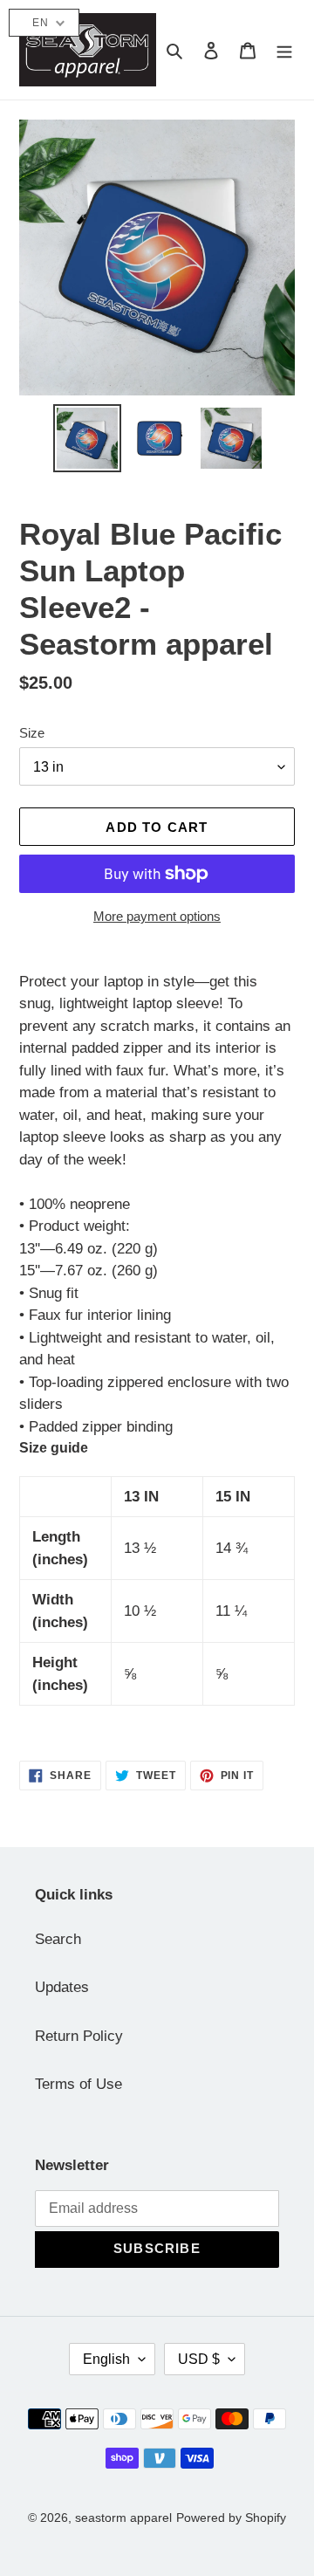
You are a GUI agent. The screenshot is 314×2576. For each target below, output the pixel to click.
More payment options (157, 916)
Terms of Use (78, 2084)
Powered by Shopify (231, 2518)
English (106, 2359)
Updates (62, 1987)
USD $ (199, 2359)
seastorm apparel (123, 2518)
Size (32, 733)
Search (58, 1939)
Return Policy (79, 2036)
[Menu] (284, 50)
